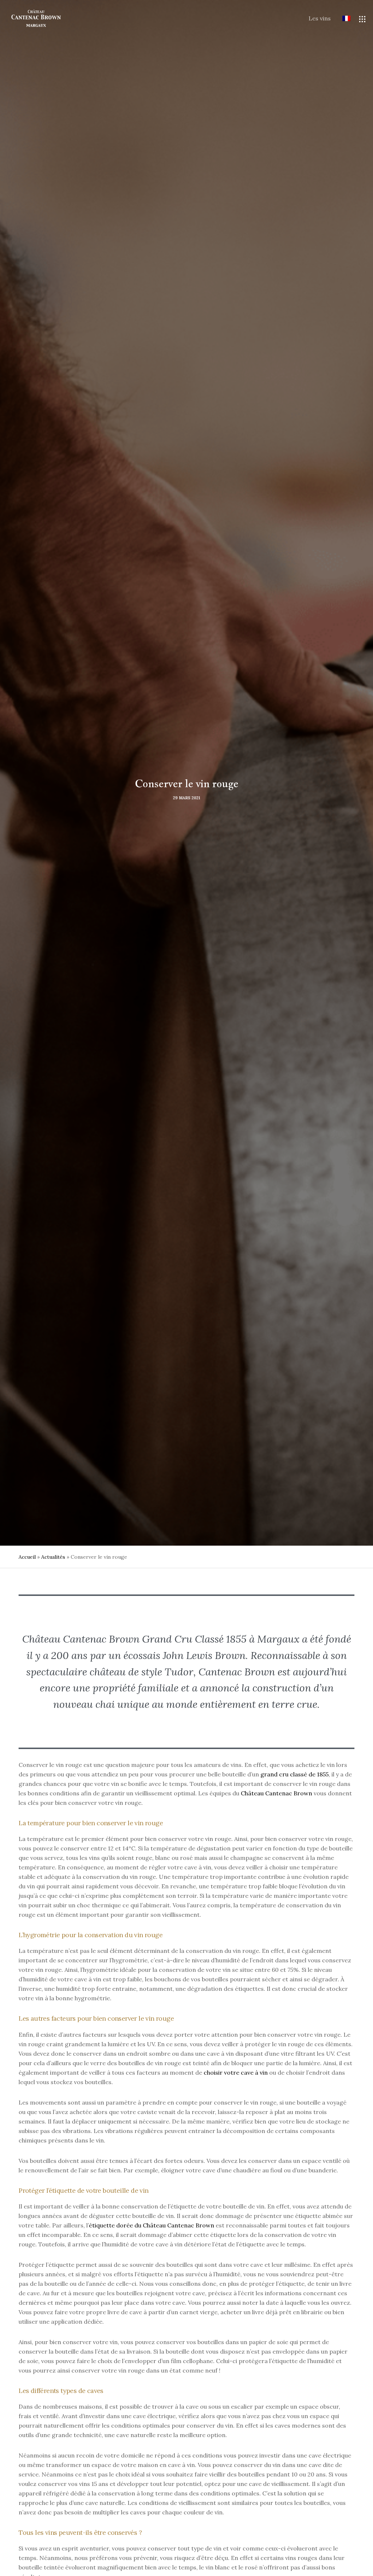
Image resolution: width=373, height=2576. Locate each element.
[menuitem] (341, 19)
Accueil (27, 1557)
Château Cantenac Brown (276, 1793)
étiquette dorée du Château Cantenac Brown (152, 2225)
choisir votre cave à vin (236, 2072)
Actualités (53, 1557)
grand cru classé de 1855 (295, 1774)
